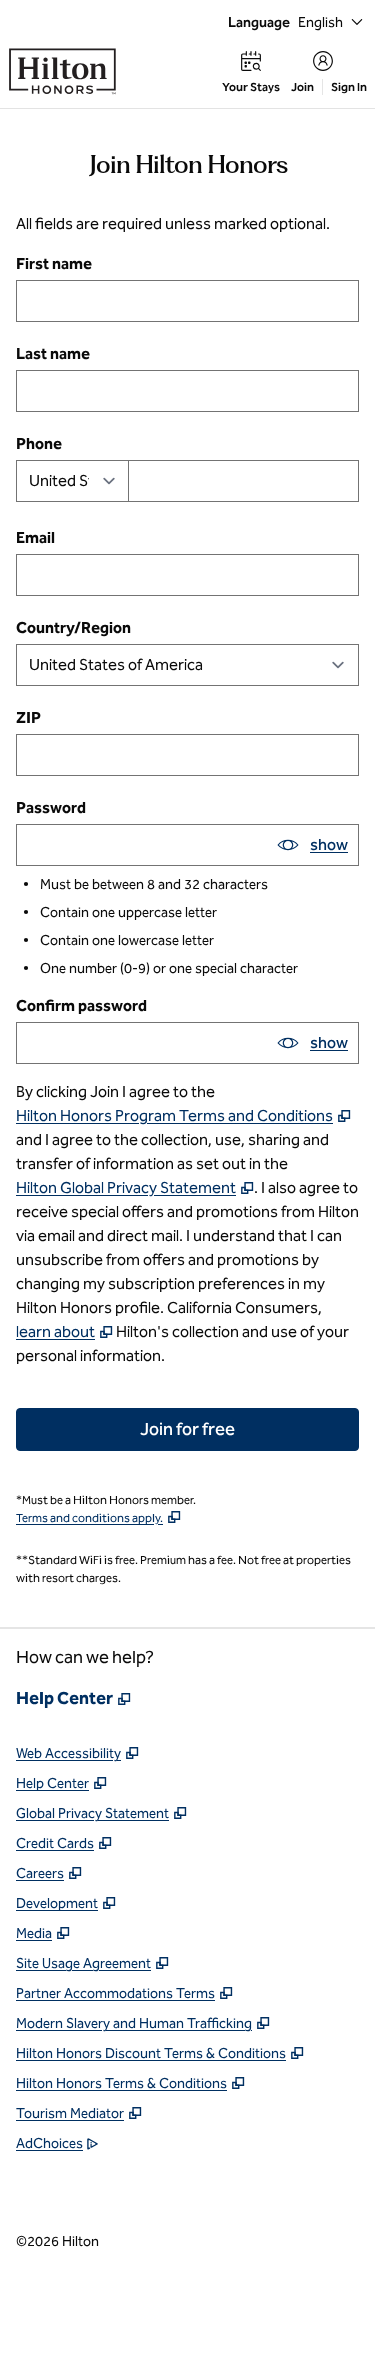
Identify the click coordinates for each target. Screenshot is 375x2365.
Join (302, 87)
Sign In (349, 87)
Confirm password (81, 1005)
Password (51, 807)
